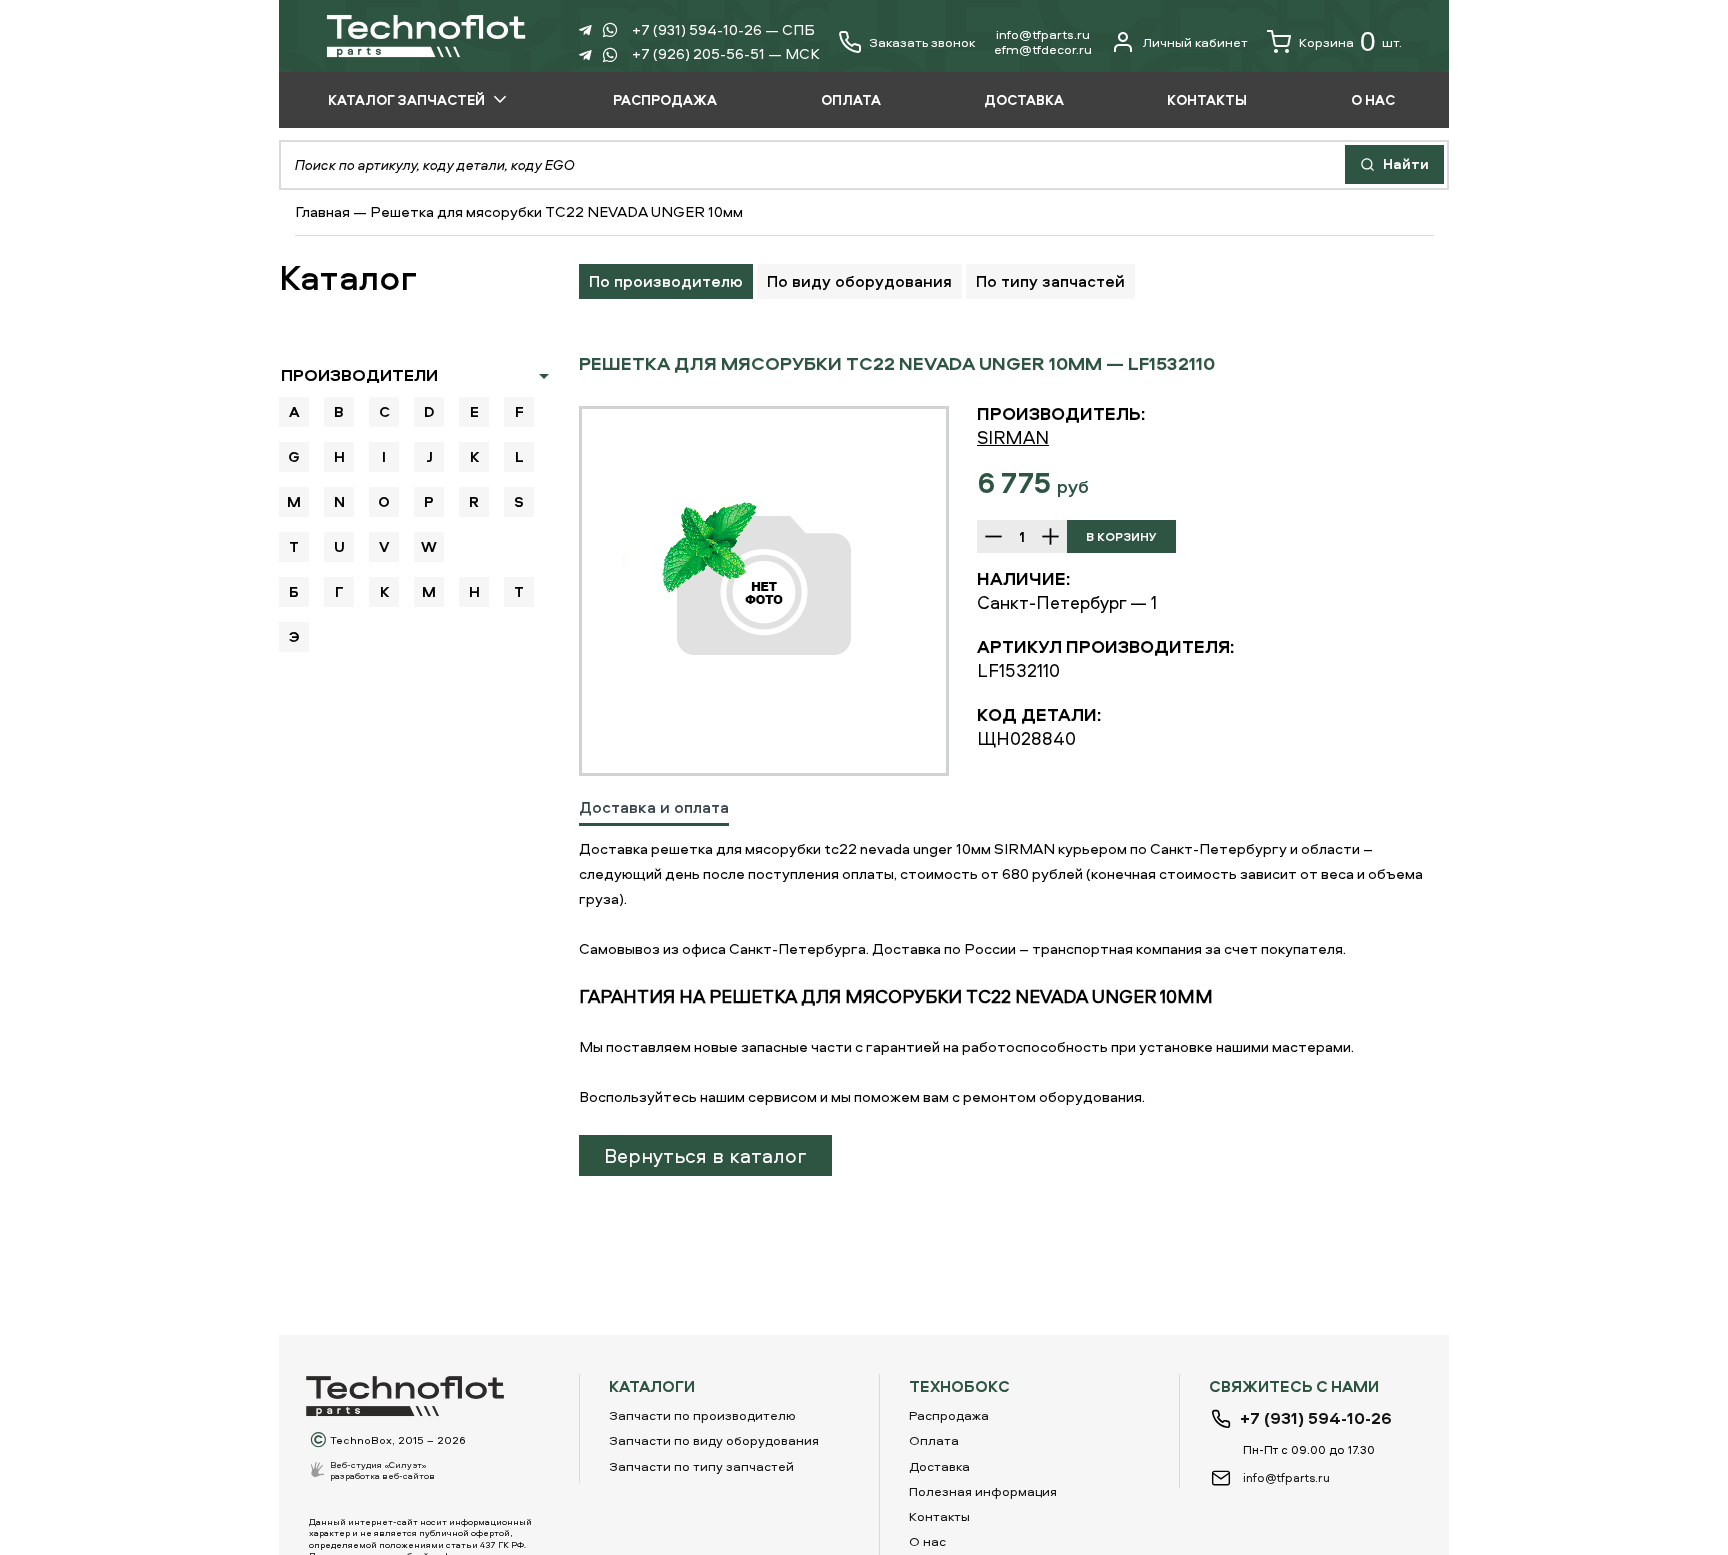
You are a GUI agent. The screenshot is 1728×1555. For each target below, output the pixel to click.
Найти (1404, 163)
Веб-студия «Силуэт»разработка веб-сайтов (382, 1470)
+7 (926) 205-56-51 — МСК (726, 53)
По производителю (666, 281)
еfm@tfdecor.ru (1043, 49)
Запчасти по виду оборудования (714, 1440)
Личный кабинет (1195, 42)
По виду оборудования (859, 281)
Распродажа (949, 1415)
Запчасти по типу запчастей (701, 1466)
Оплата (934, 1440)
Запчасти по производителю (702, 1415)
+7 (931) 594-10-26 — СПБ (723, 29)
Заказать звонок (922, 42)
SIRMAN (1013, 437)
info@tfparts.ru (1043, 34)
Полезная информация (983, 1491)
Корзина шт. (1350, 41)
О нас (927, 1541)
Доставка (939, 1466)
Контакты (939, 1516)
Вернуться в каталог (705, 1155)
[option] (764, 591)
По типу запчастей (1050, 281)
